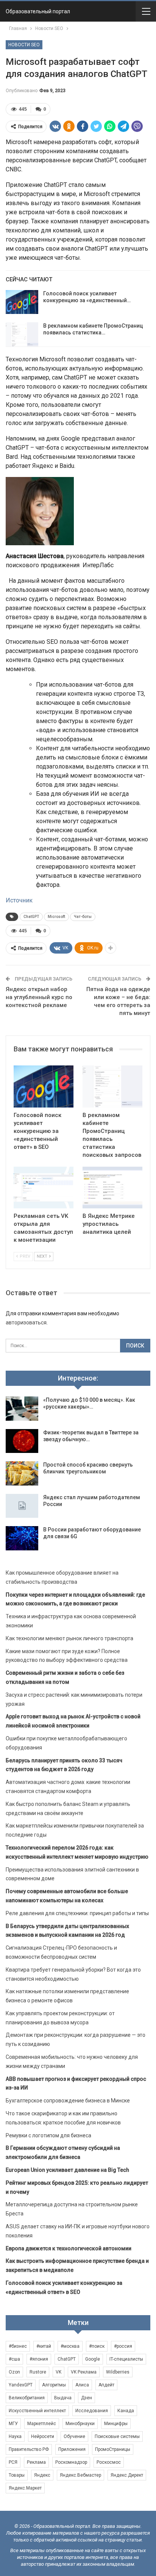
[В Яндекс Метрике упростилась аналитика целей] (112, 1188)
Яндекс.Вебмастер (80, 2475)
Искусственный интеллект (37, 2411)
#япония (39, 2359)
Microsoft (56, 917)
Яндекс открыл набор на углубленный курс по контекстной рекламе (39, 997)
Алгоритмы (54, 2385)
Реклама (36, 2462)
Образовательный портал (38, 11)
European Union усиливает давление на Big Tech (67, 2170)
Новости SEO (24, 45)
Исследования (92, 2411)
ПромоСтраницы (113, 2449)
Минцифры (116, 2424)
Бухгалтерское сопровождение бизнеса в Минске (68, 2101)
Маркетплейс (42, 2424)
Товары (17, 2475)
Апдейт (106, 2385)
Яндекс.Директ (127, 2475)
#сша (14, 2359)
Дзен (87, 2398)
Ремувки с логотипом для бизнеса (48, 2135)
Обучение (74, 2436)
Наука (15, 2436)
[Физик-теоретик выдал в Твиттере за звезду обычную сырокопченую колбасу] (22, 1441)
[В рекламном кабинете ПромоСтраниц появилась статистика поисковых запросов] (22, 334)
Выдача (63, 2398)
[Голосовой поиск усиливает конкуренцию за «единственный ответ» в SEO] (22, 302)
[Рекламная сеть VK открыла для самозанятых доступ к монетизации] (44, 1188)
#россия (123, 2346)
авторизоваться (26, 1323)
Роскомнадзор (71, 2462)
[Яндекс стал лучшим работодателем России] (22, 1506)
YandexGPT (21, 2385)
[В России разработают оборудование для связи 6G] (22, 1538)
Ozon (14, 2372)
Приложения (72, 2449)
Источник (19, 900)
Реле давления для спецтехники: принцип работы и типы (77, 1913)
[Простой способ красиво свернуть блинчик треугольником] (22, 1473)
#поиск (97, 2346)
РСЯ (13, 2462)
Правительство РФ (29, 2449)
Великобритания (27, 2398)
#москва (70, 2346)
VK (58, 2372)
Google (93, 2359)
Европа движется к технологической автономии (69, 2248)
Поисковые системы (117, 2436)
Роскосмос (109, 2462)
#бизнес (18, 2346)
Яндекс (42, 2475)
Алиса (82, 2385)
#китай (44, 2346)
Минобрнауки (80, 2424)
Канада (126, 2411)
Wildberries (118, 2372)
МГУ (13, 2424)
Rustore (38, 2372)
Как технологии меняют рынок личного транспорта (69, 1638)
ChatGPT (31, 917)
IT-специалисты (126, 2359)
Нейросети (43, 2436)
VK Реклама (84, 2372)
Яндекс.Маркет (25, 2488)
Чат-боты (83, 917)
